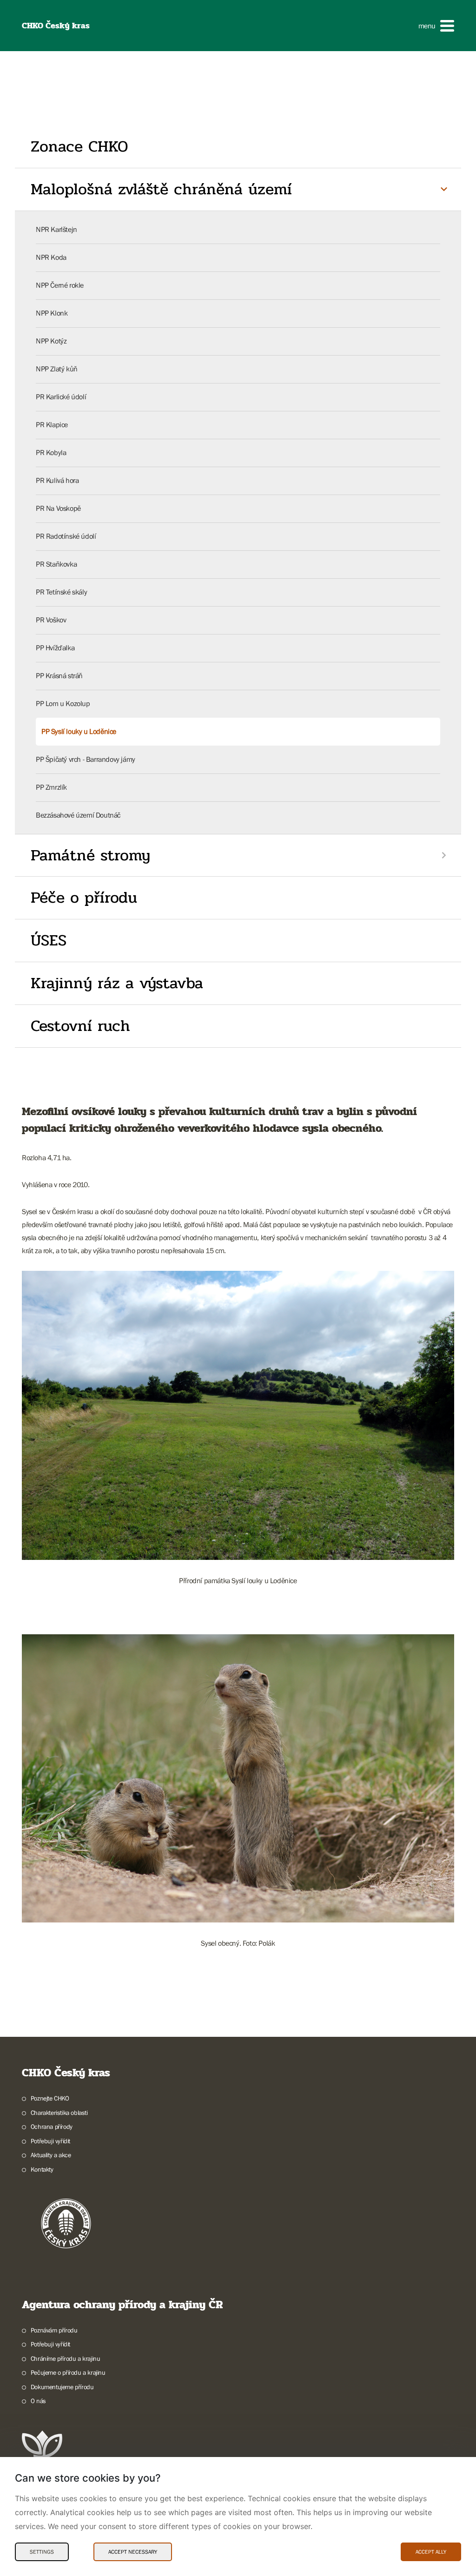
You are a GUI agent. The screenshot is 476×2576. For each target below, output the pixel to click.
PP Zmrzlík (51, 787)
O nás (38, 2401)
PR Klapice (52, 424)
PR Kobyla (51, 452)
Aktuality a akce (51, 2155)
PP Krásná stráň (59, 675)
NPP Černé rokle (60, 285)
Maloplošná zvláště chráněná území (161, 189)
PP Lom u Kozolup (63, 703)
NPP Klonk (52, 313)
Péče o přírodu (84, 898)
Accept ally (431, 2552)
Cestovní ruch (80, 1026)
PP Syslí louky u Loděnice (79, 731)
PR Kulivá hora (57, 480)
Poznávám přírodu (54, 2330)
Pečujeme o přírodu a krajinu (68, 2372)
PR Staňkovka (56, 564)
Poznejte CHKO (50, 2098)
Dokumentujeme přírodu (62, 2387)
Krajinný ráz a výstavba (117, 983)
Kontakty (42, 2169)
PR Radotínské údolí (66, 536)
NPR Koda (51, 257)
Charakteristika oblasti (59, 2113)
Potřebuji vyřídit (50, 2141)
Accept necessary (133, 2552)
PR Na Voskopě (58, 508)
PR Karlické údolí (61, 396)
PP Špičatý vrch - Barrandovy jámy (86, 759)
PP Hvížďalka (55, 647)
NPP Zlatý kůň (57, 369)
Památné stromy (90, 855)
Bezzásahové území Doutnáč (78, 815)
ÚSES (49, 940)
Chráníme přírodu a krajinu (65, 2358)
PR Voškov (51, 620)
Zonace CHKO (79, 146)
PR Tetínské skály (61, 592)
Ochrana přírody (52, 2127)
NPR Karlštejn (56, 229)
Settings (42, 2552)
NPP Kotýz (51, 341)
